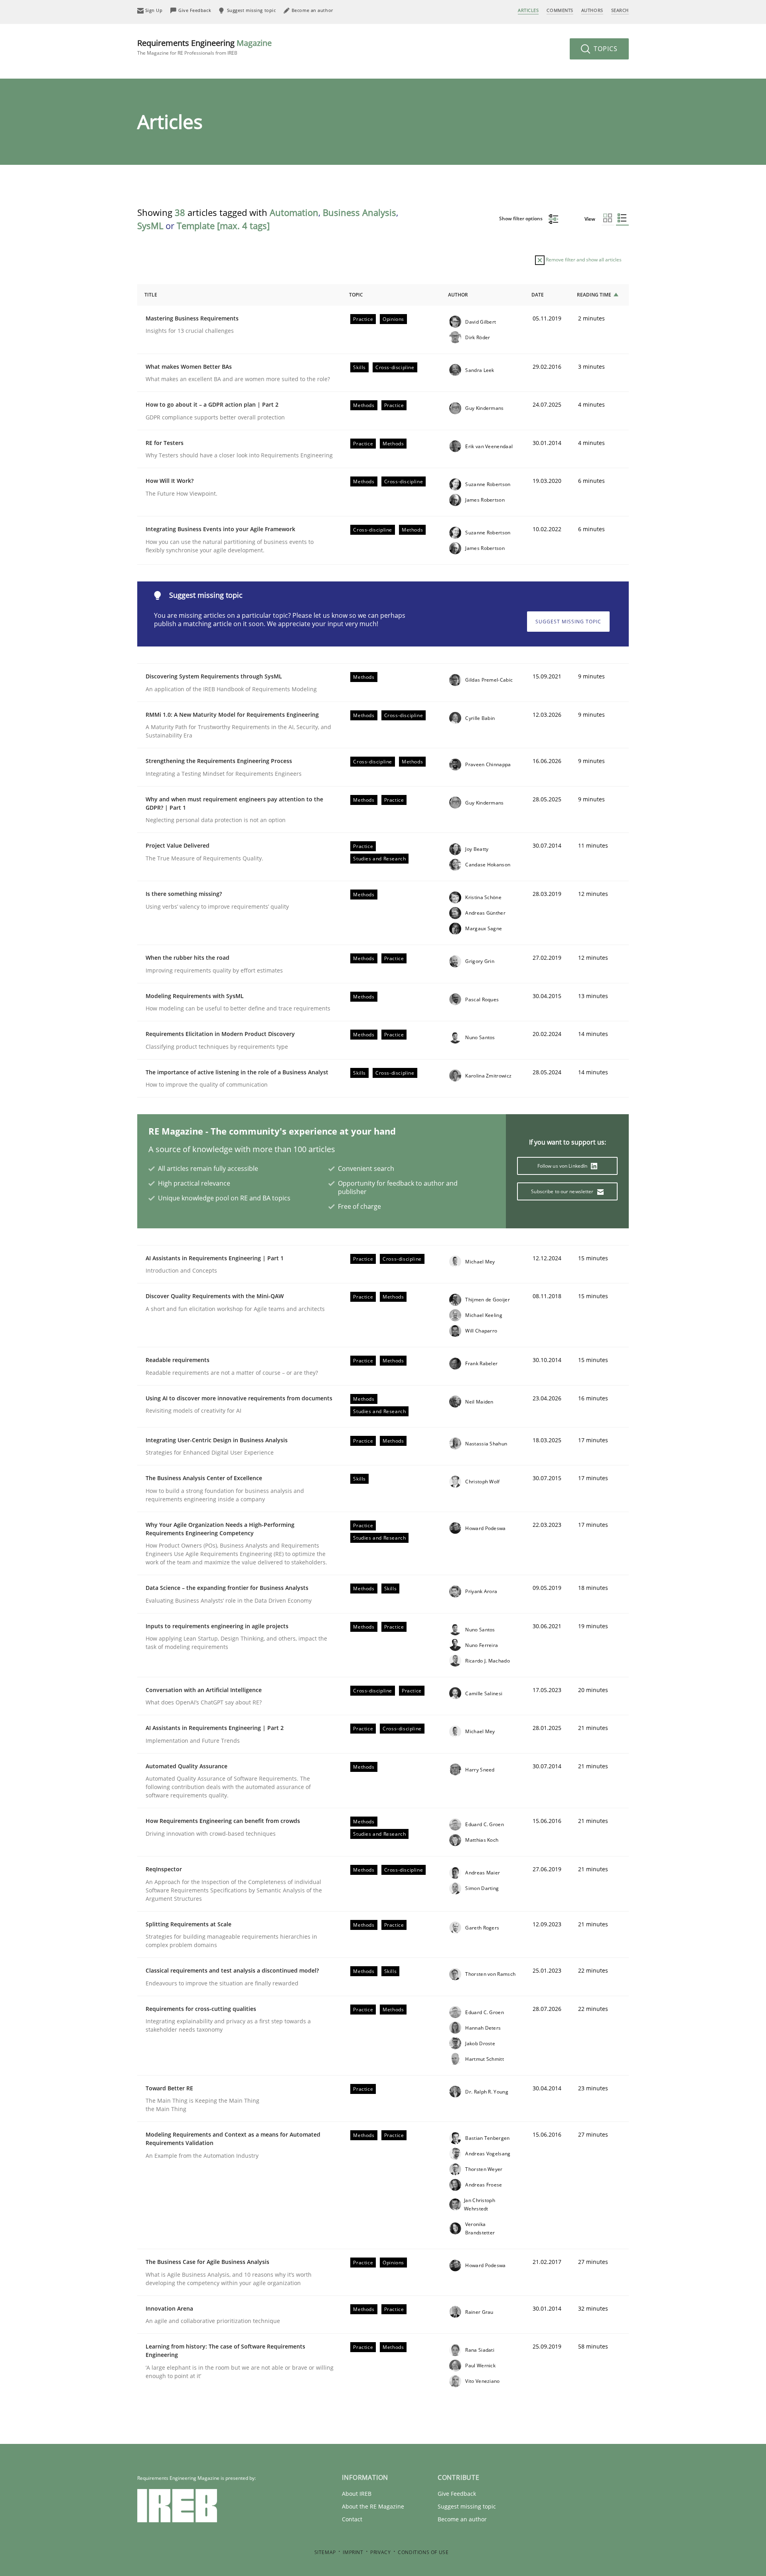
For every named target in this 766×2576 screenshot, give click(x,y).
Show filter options (521, 218)
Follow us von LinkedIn (563, 1166)
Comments (560, 10)
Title (151, 295)
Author (458, 295)
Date (538, 295)
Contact (352, 2519)
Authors (592, 10)
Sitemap (325, 2552)
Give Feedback (457, 2494)
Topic (356, 295)
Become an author (462, 2519)
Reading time (594, 295)
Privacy (380, 2552)
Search (620, 10)
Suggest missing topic (568, 622)
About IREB (357, 2494)
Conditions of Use (423, 2552)
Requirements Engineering (204, 47)
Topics (605, 49)
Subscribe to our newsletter (563, 1191)
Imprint (353, 2552)
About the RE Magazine (373, 2506)
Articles (528, 10)
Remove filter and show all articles (583, 260)
